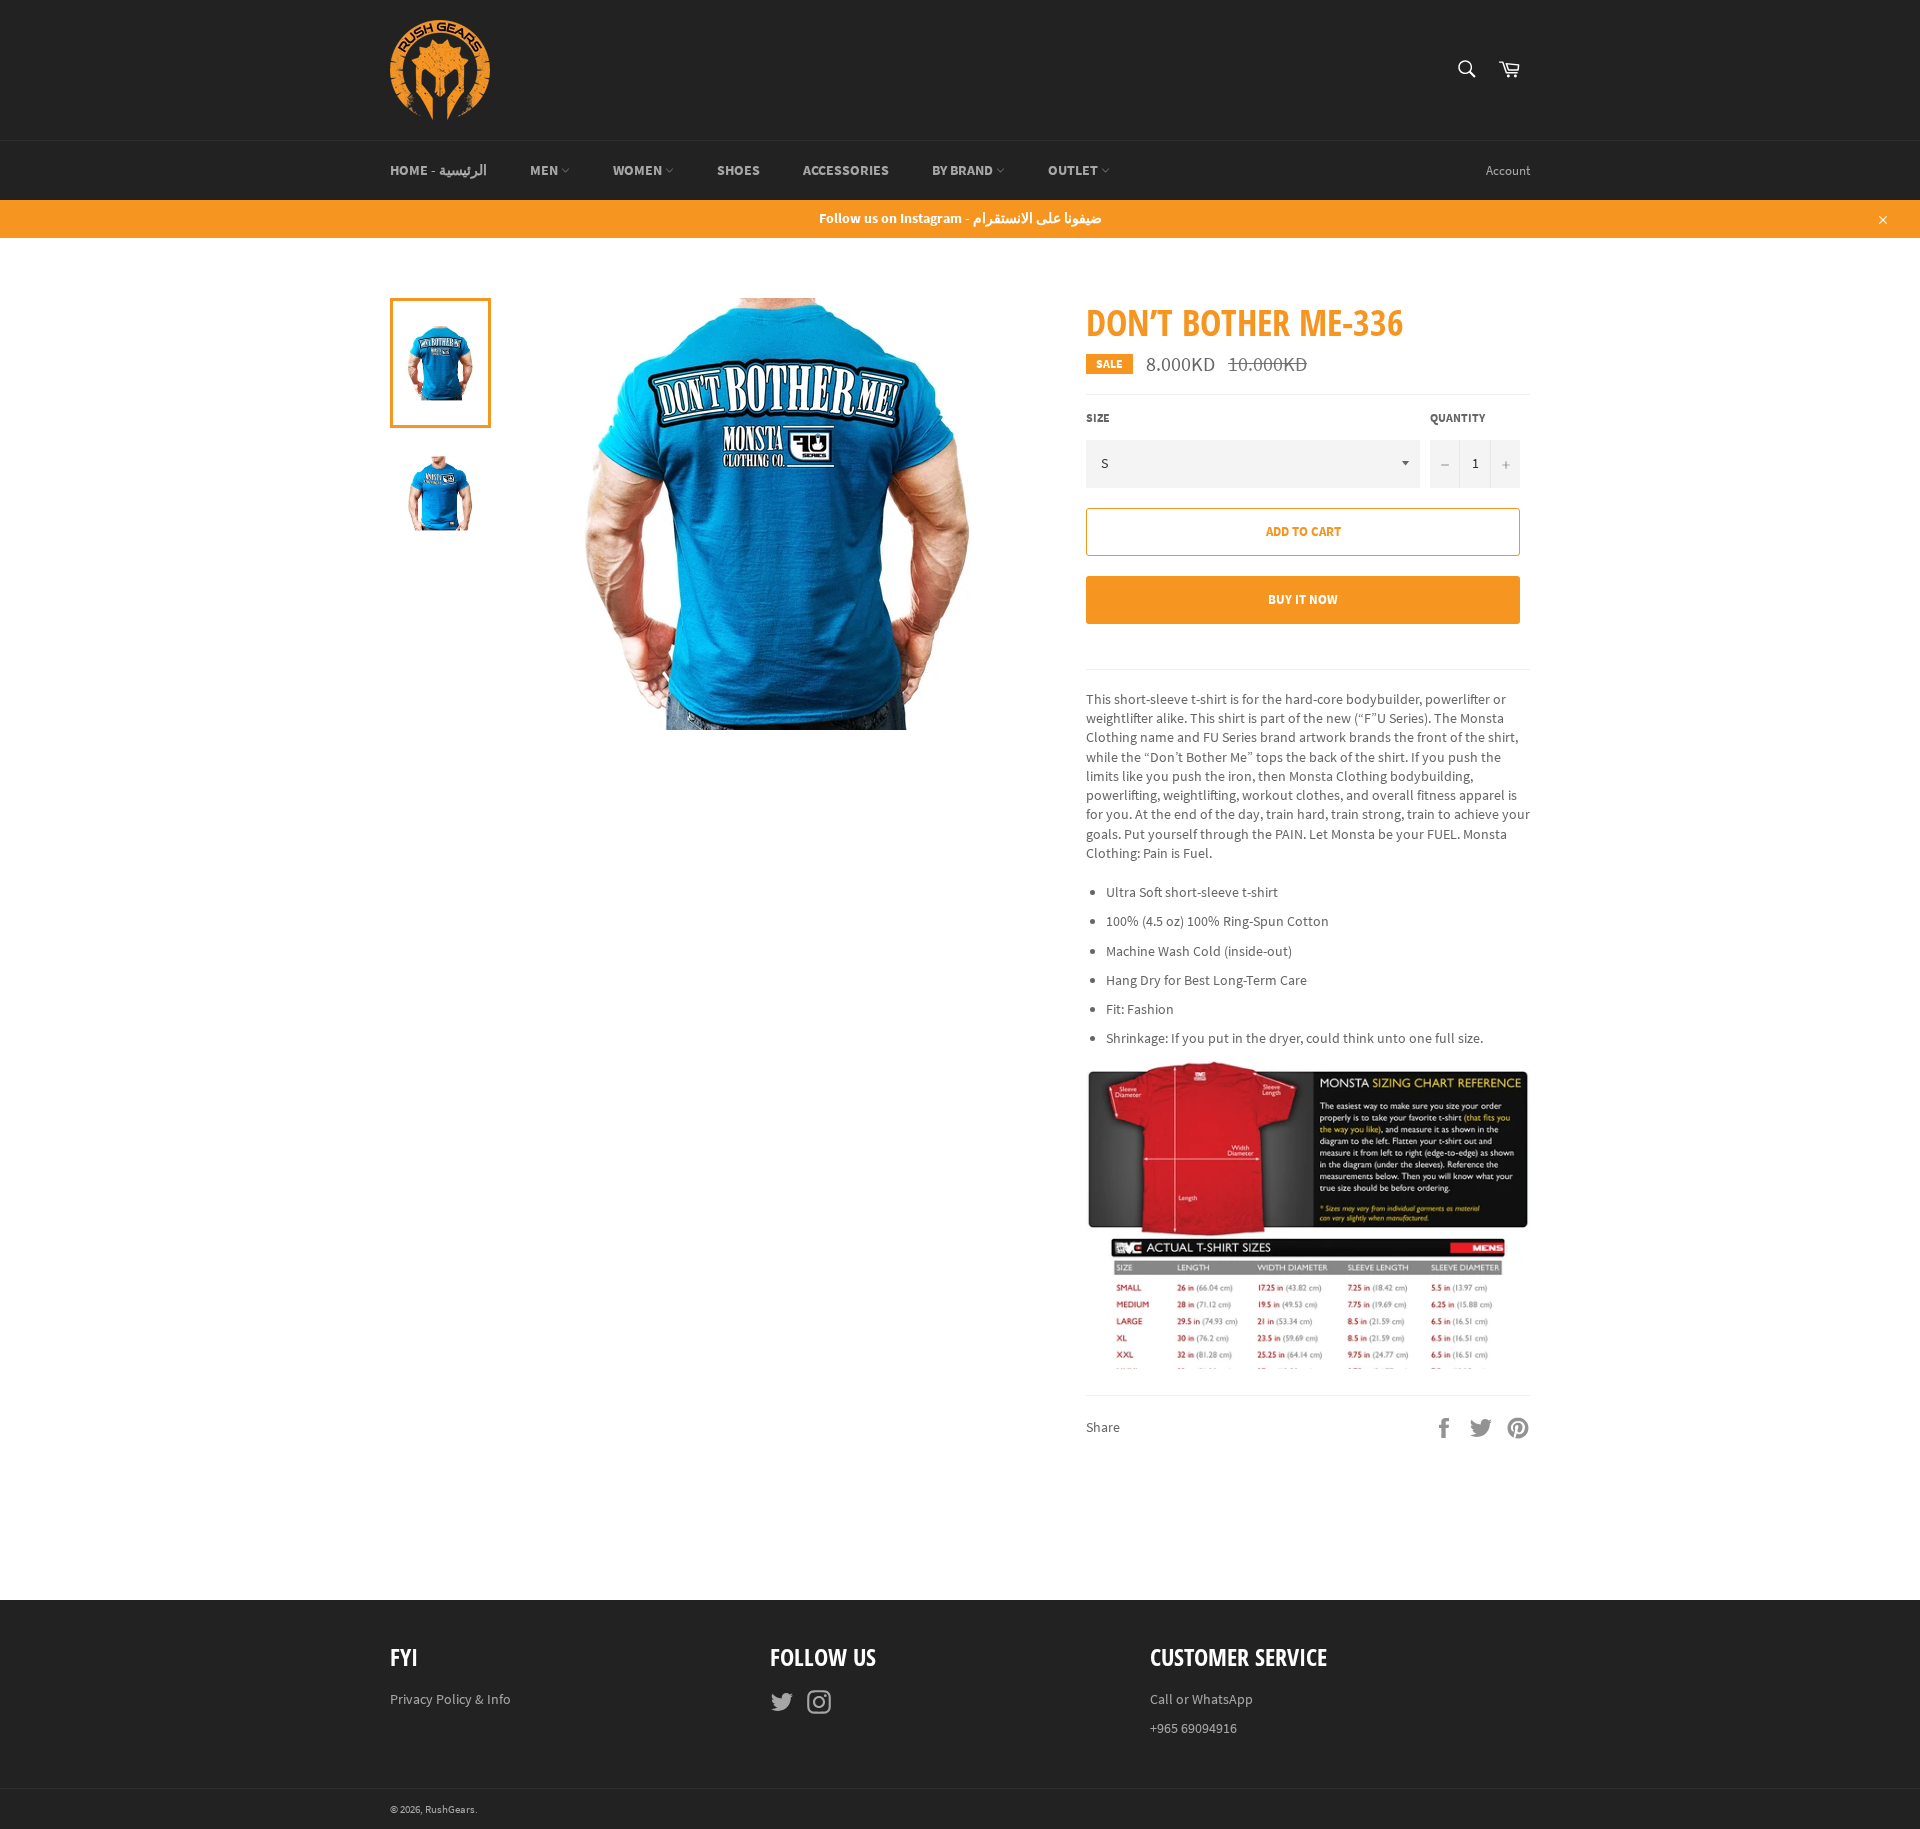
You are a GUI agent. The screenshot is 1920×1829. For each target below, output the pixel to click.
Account (1508, 170)
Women (639, 170)
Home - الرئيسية (438, 170)
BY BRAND (964, 170)
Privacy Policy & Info (450, 1699)
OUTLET (1074, 170)
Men (545, 170)
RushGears (450, 1809)
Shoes (738, 170)
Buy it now (1303, 599)
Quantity (1457, 417)
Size (1098, 417)
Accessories (846, 170)
